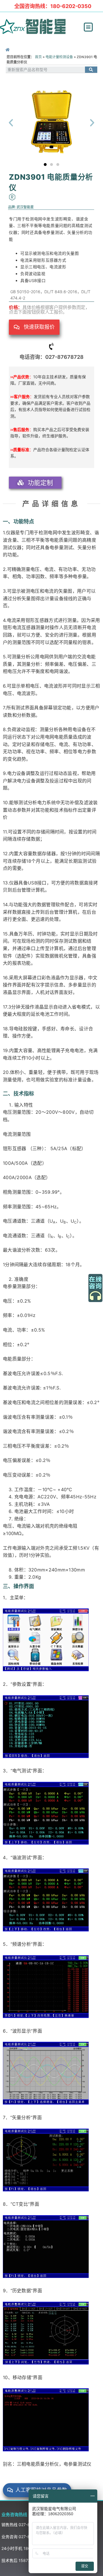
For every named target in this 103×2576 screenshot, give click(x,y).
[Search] (91, 70)
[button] (88, 27)
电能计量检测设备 (59, 57)
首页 (38, 57)
